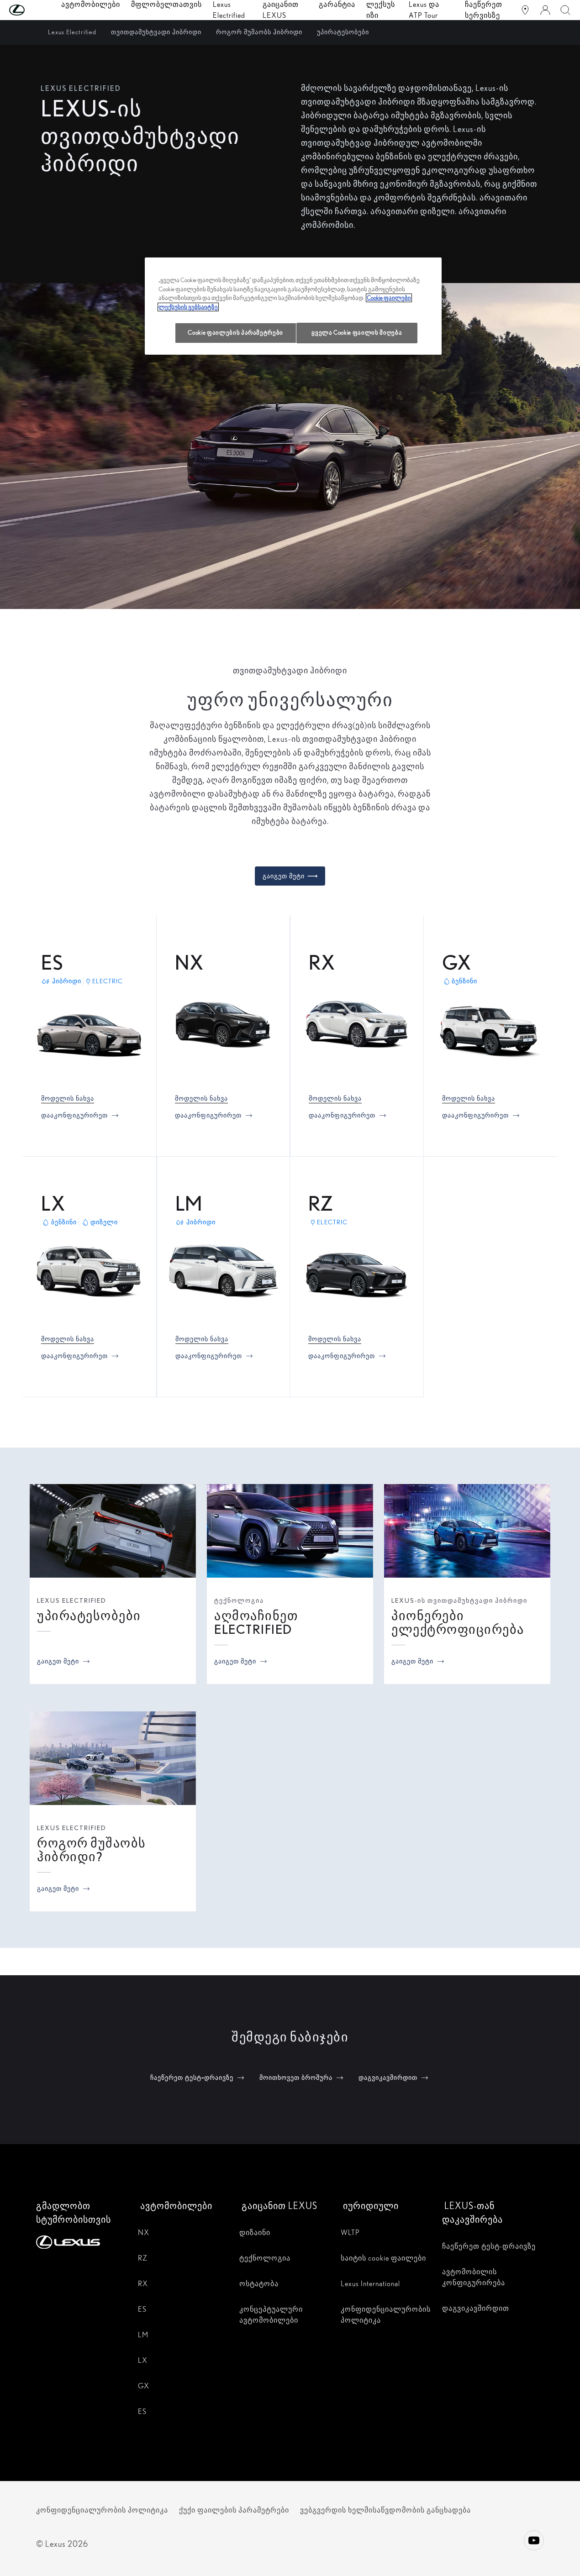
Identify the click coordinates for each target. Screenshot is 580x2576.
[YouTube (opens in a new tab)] (534, 2540)
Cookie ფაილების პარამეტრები (235, 333)
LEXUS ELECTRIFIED (72, 1600)
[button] (35, 10)
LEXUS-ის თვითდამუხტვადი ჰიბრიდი (459, 1600)
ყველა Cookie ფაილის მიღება (357, 333)
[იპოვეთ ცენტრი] (525, 10)
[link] (68, 1098)
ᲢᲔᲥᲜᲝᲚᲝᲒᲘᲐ (239, 1600)
